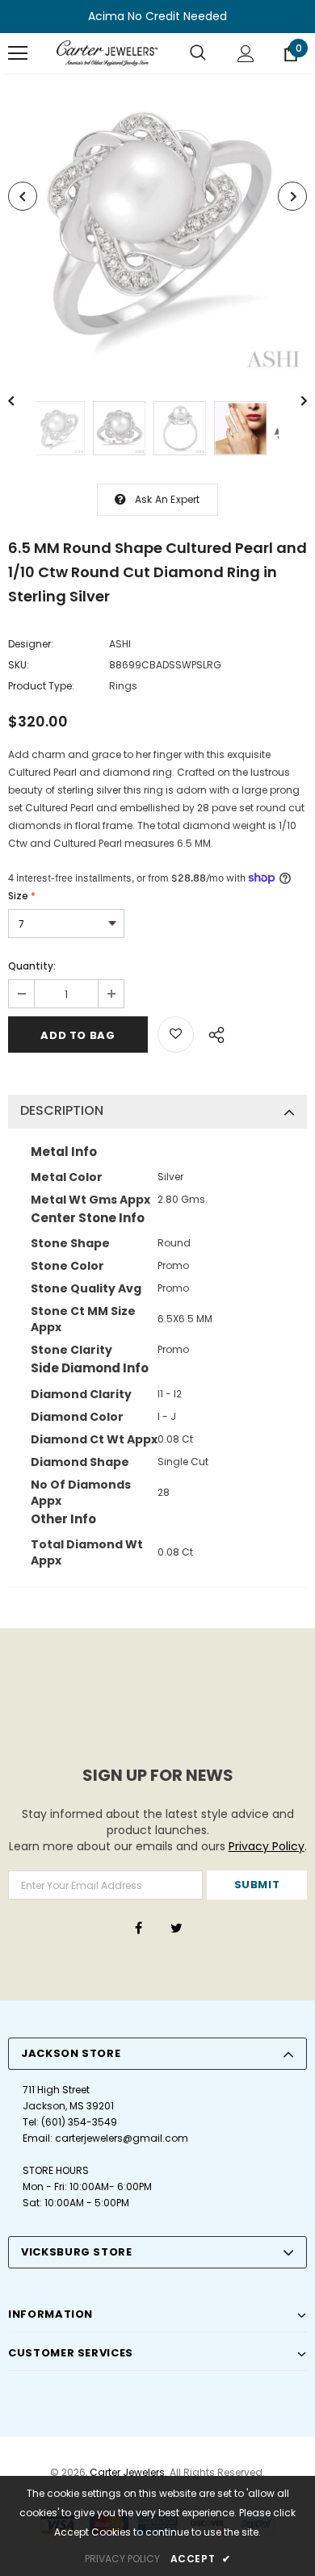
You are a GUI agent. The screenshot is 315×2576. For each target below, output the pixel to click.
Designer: (31, 644)
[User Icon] (246, 54)
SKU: (19, 665)
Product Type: (41, 686)
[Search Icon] (198, 53)
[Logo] (107, 53)
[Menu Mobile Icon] (18, 53)
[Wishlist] (176, 1035)
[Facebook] (138, 1927)
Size (22, 896)
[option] (157, 225)
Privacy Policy (267, 1846)
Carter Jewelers (127, 2472)
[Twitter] (176, 1927)
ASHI (120, 644)
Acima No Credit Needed (157, 16)
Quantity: (32, 966)
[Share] (212, 1032)
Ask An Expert (168, 499)
